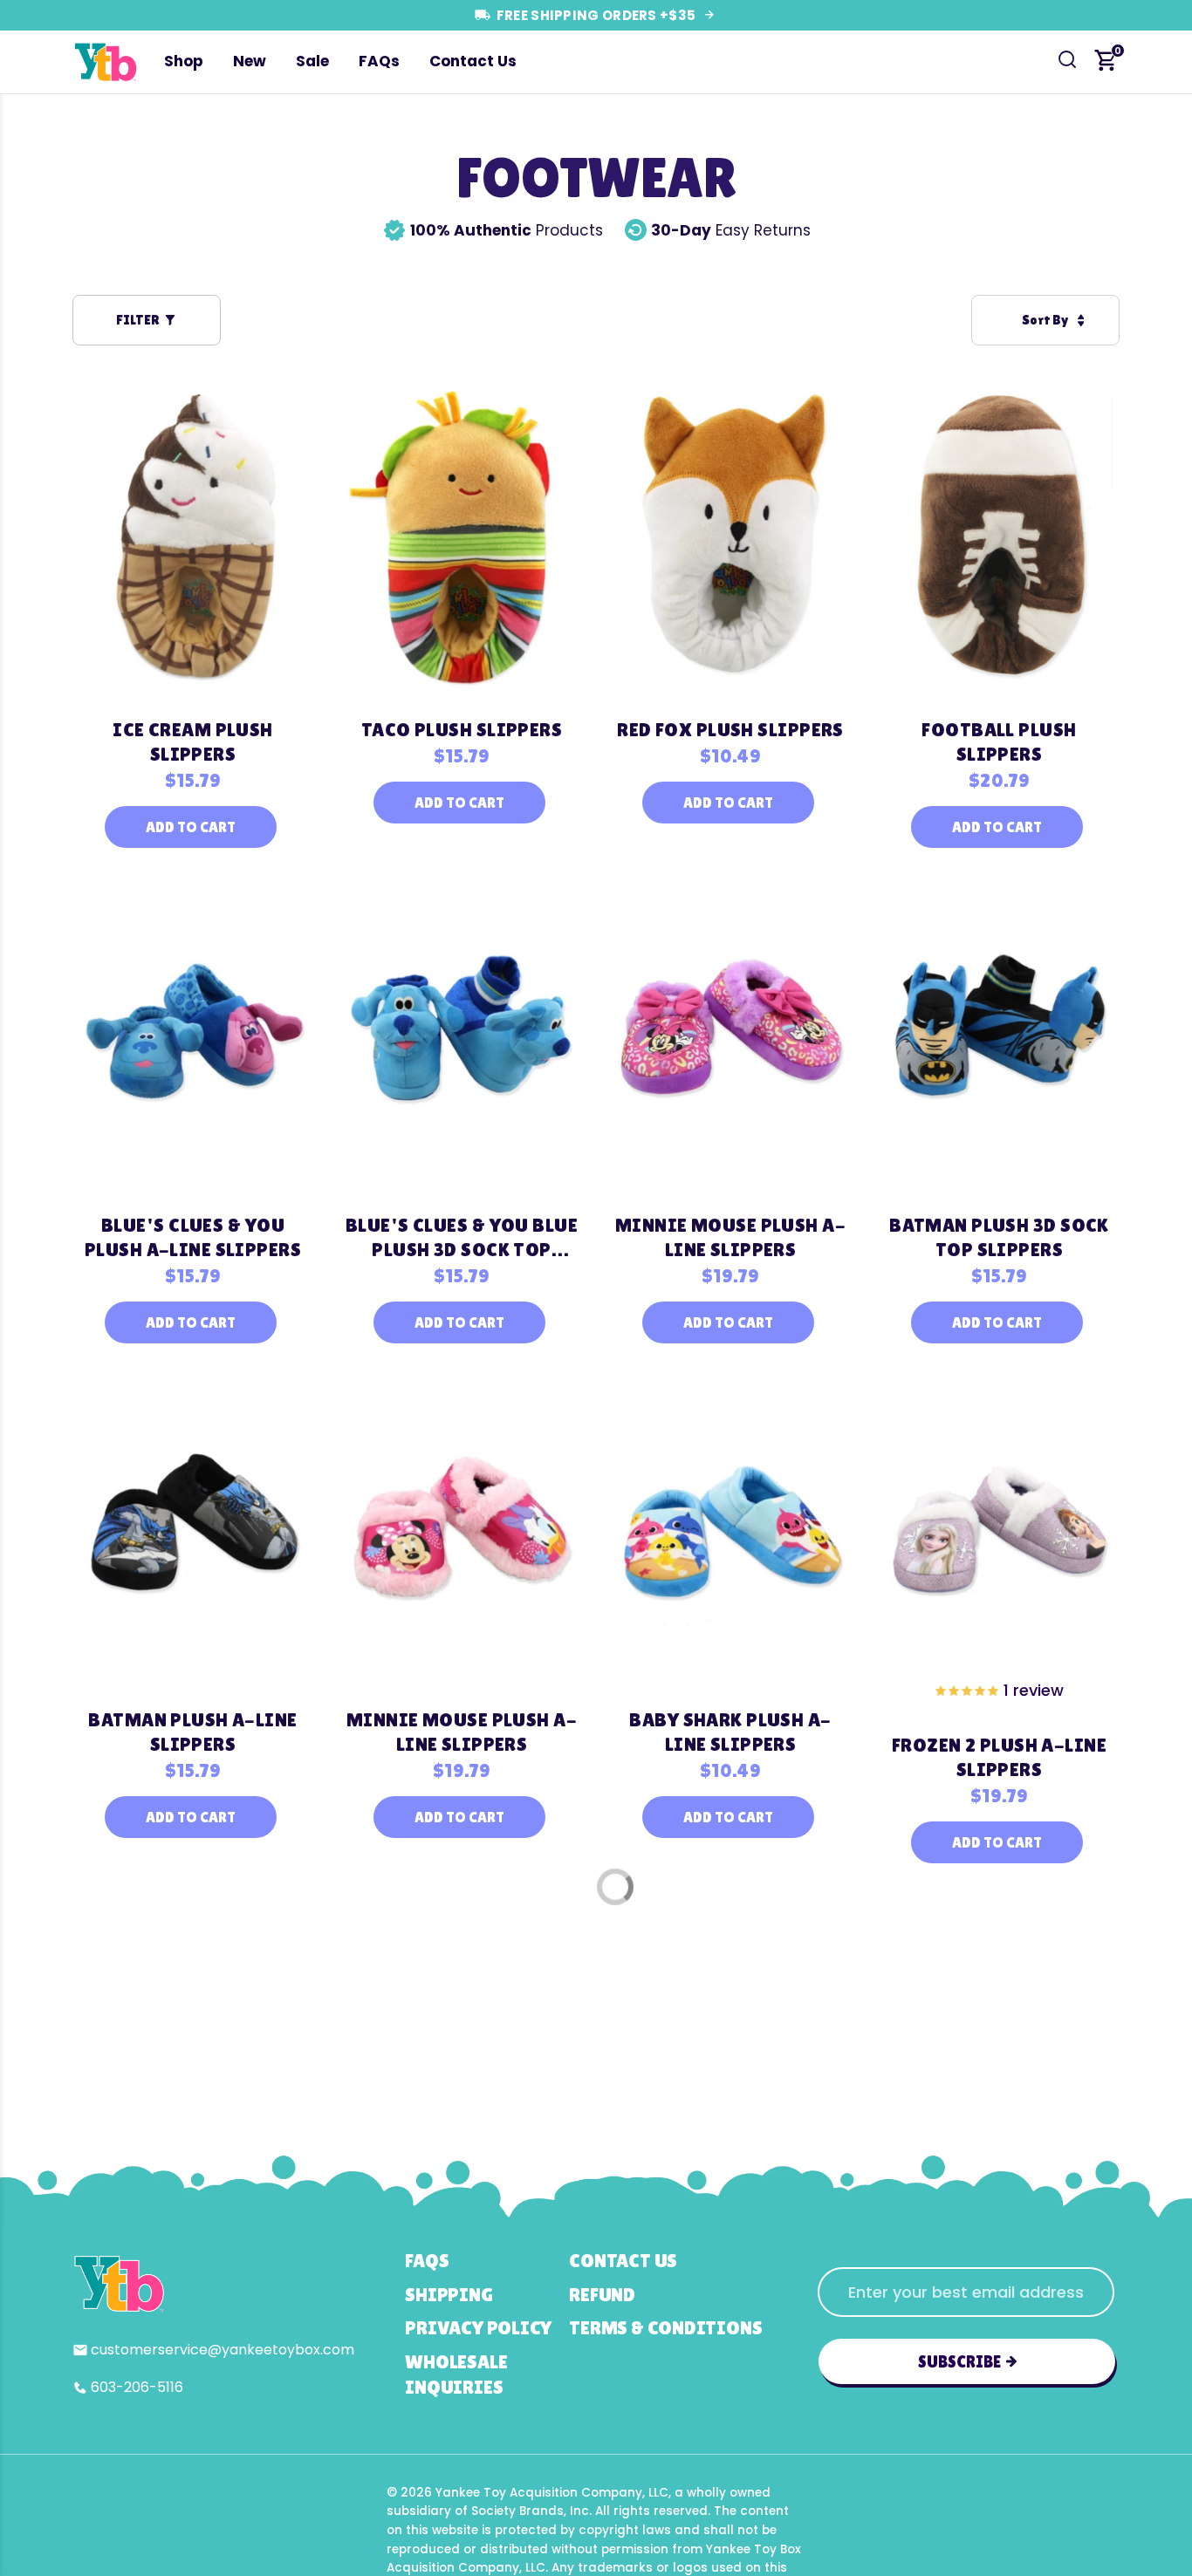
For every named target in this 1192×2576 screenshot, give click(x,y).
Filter (137, 320)
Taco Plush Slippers (462, 730)
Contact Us (473, 61)
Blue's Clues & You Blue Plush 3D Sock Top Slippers (462, 1238)
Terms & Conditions (665, 2328)
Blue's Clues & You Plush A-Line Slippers (193, 1237)
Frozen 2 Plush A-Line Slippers (999, 1757)
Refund (602, 2295)
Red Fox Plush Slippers (730, 730)
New (250, 61)
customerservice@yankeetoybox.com (223, 2350)
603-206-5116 (137, 2387)
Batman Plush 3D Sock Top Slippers (999, 1237)
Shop (184, 61)
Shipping (449, 2295)
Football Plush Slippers (999, 742)
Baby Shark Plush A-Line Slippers (730, 1732)
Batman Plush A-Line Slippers (192, 1732)
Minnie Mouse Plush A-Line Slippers (730, 1237)
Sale (312, 61)
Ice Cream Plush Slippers (193, 742)
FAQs (379, 61)
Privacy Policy (478, 2328)
